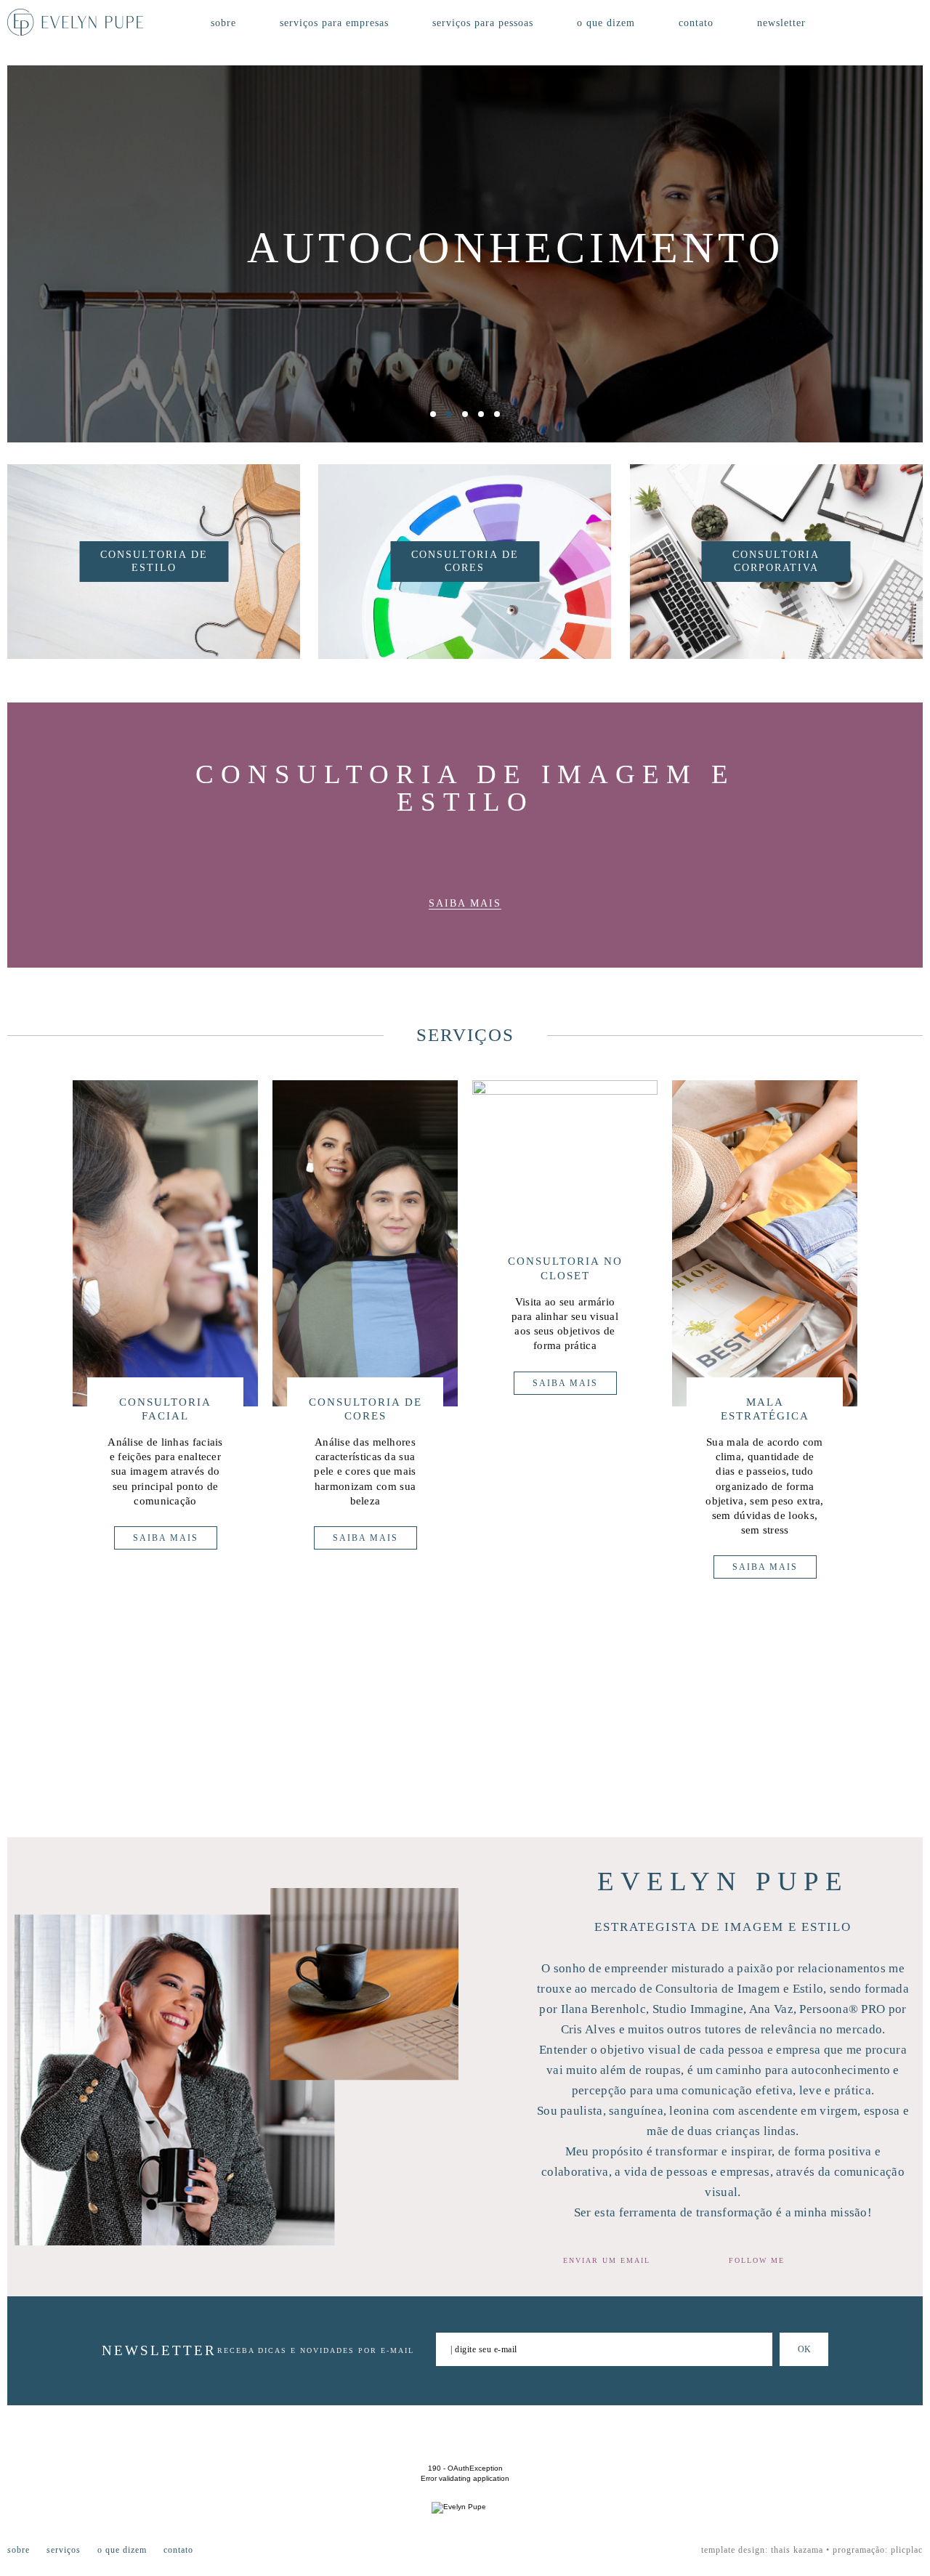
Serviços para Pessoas (483, 23)
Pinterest (919, 23)
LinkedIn (846, 2261)
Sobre (223, 23)
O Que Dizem (606, 23)
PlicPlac (907, 2550)
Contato (696, 23)
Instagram (896, 23)
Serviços (64, 2550)
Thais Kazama (797, 2550)
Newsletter (781, 23)
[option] (465, 254)
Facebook (875, 23)
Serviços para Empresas (334, 23)
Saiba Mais (465, 903)
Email (671, 2260)
